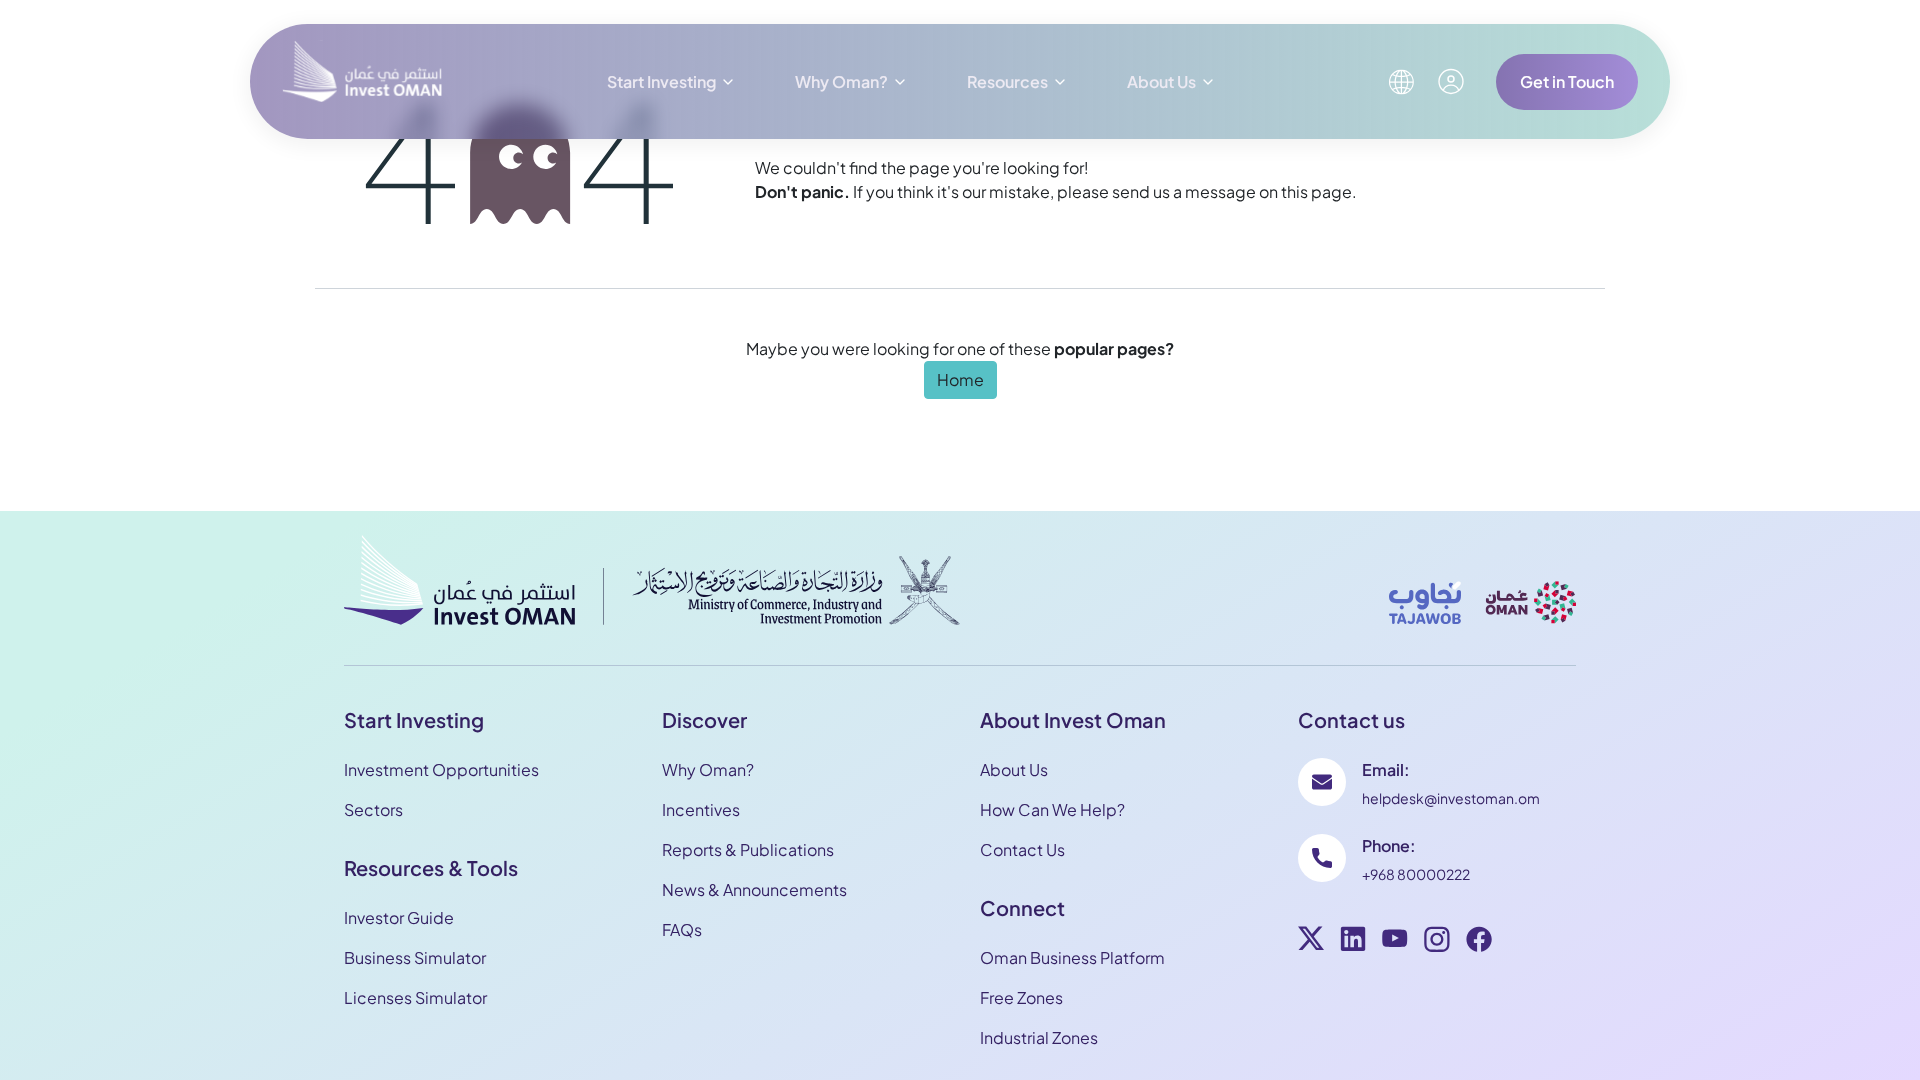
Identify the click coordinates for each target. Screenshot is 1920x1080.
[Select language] (1401, 82)
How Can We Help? (1052, 809)
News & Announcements (754, 889)
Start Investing (661, 81)
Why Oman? (841, 81)
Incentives (701, 809)
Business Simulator (415, 957)
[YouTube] (1395, 942)
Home (960, 379)
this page (1316, 191)
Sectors (373, 809)
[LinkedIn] (1353, 942)
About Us (1161, 81)
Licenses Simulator (415, 997)
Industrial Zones (1039, 1037)
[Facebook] (1479, 942)
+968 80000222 (1416, 874)
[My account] (1451, 81)
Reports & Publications (748, 849)
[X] (1311, 942)
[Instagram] (1437, 942)
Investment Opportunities (441, 769)
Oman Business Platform (1072, 957)
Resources (1007, 81)
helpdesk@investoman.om (1451, 798)
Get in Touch (1567, 81)
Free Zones (1021, 997)
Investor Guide (399, 917)
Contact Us (1022, 849)
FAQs (682, 929)
